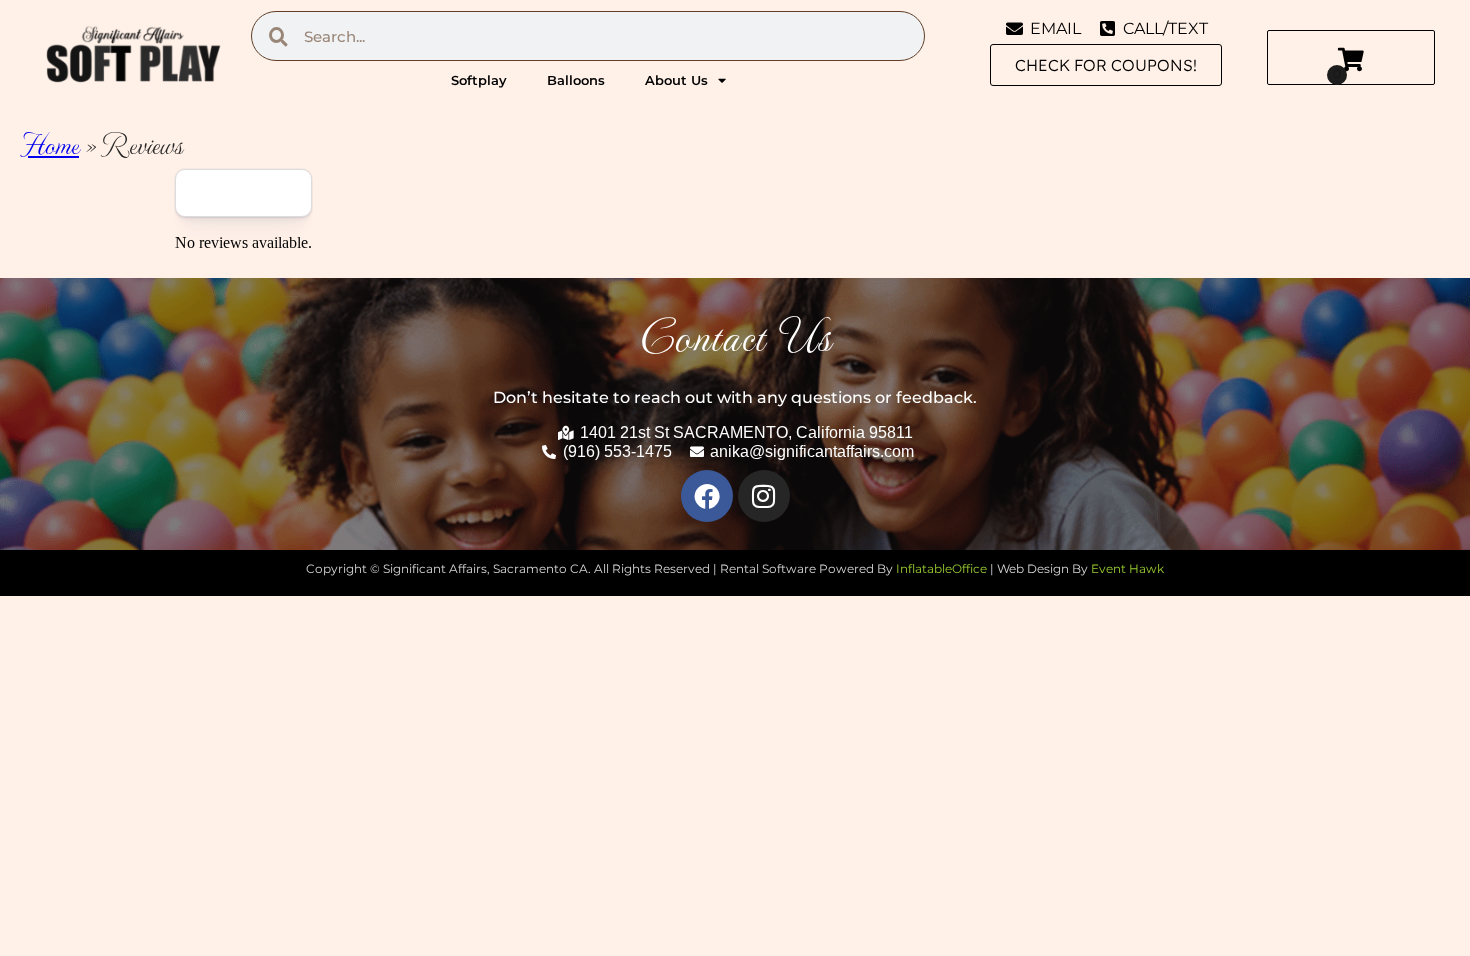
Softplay (479, 80)
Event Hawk (1127, 568)
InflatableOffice (941, 568)
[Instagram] (764, 496)
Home (49, 144)
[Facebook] (707, 496)
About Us (676, 80)
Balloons (576, 80)
